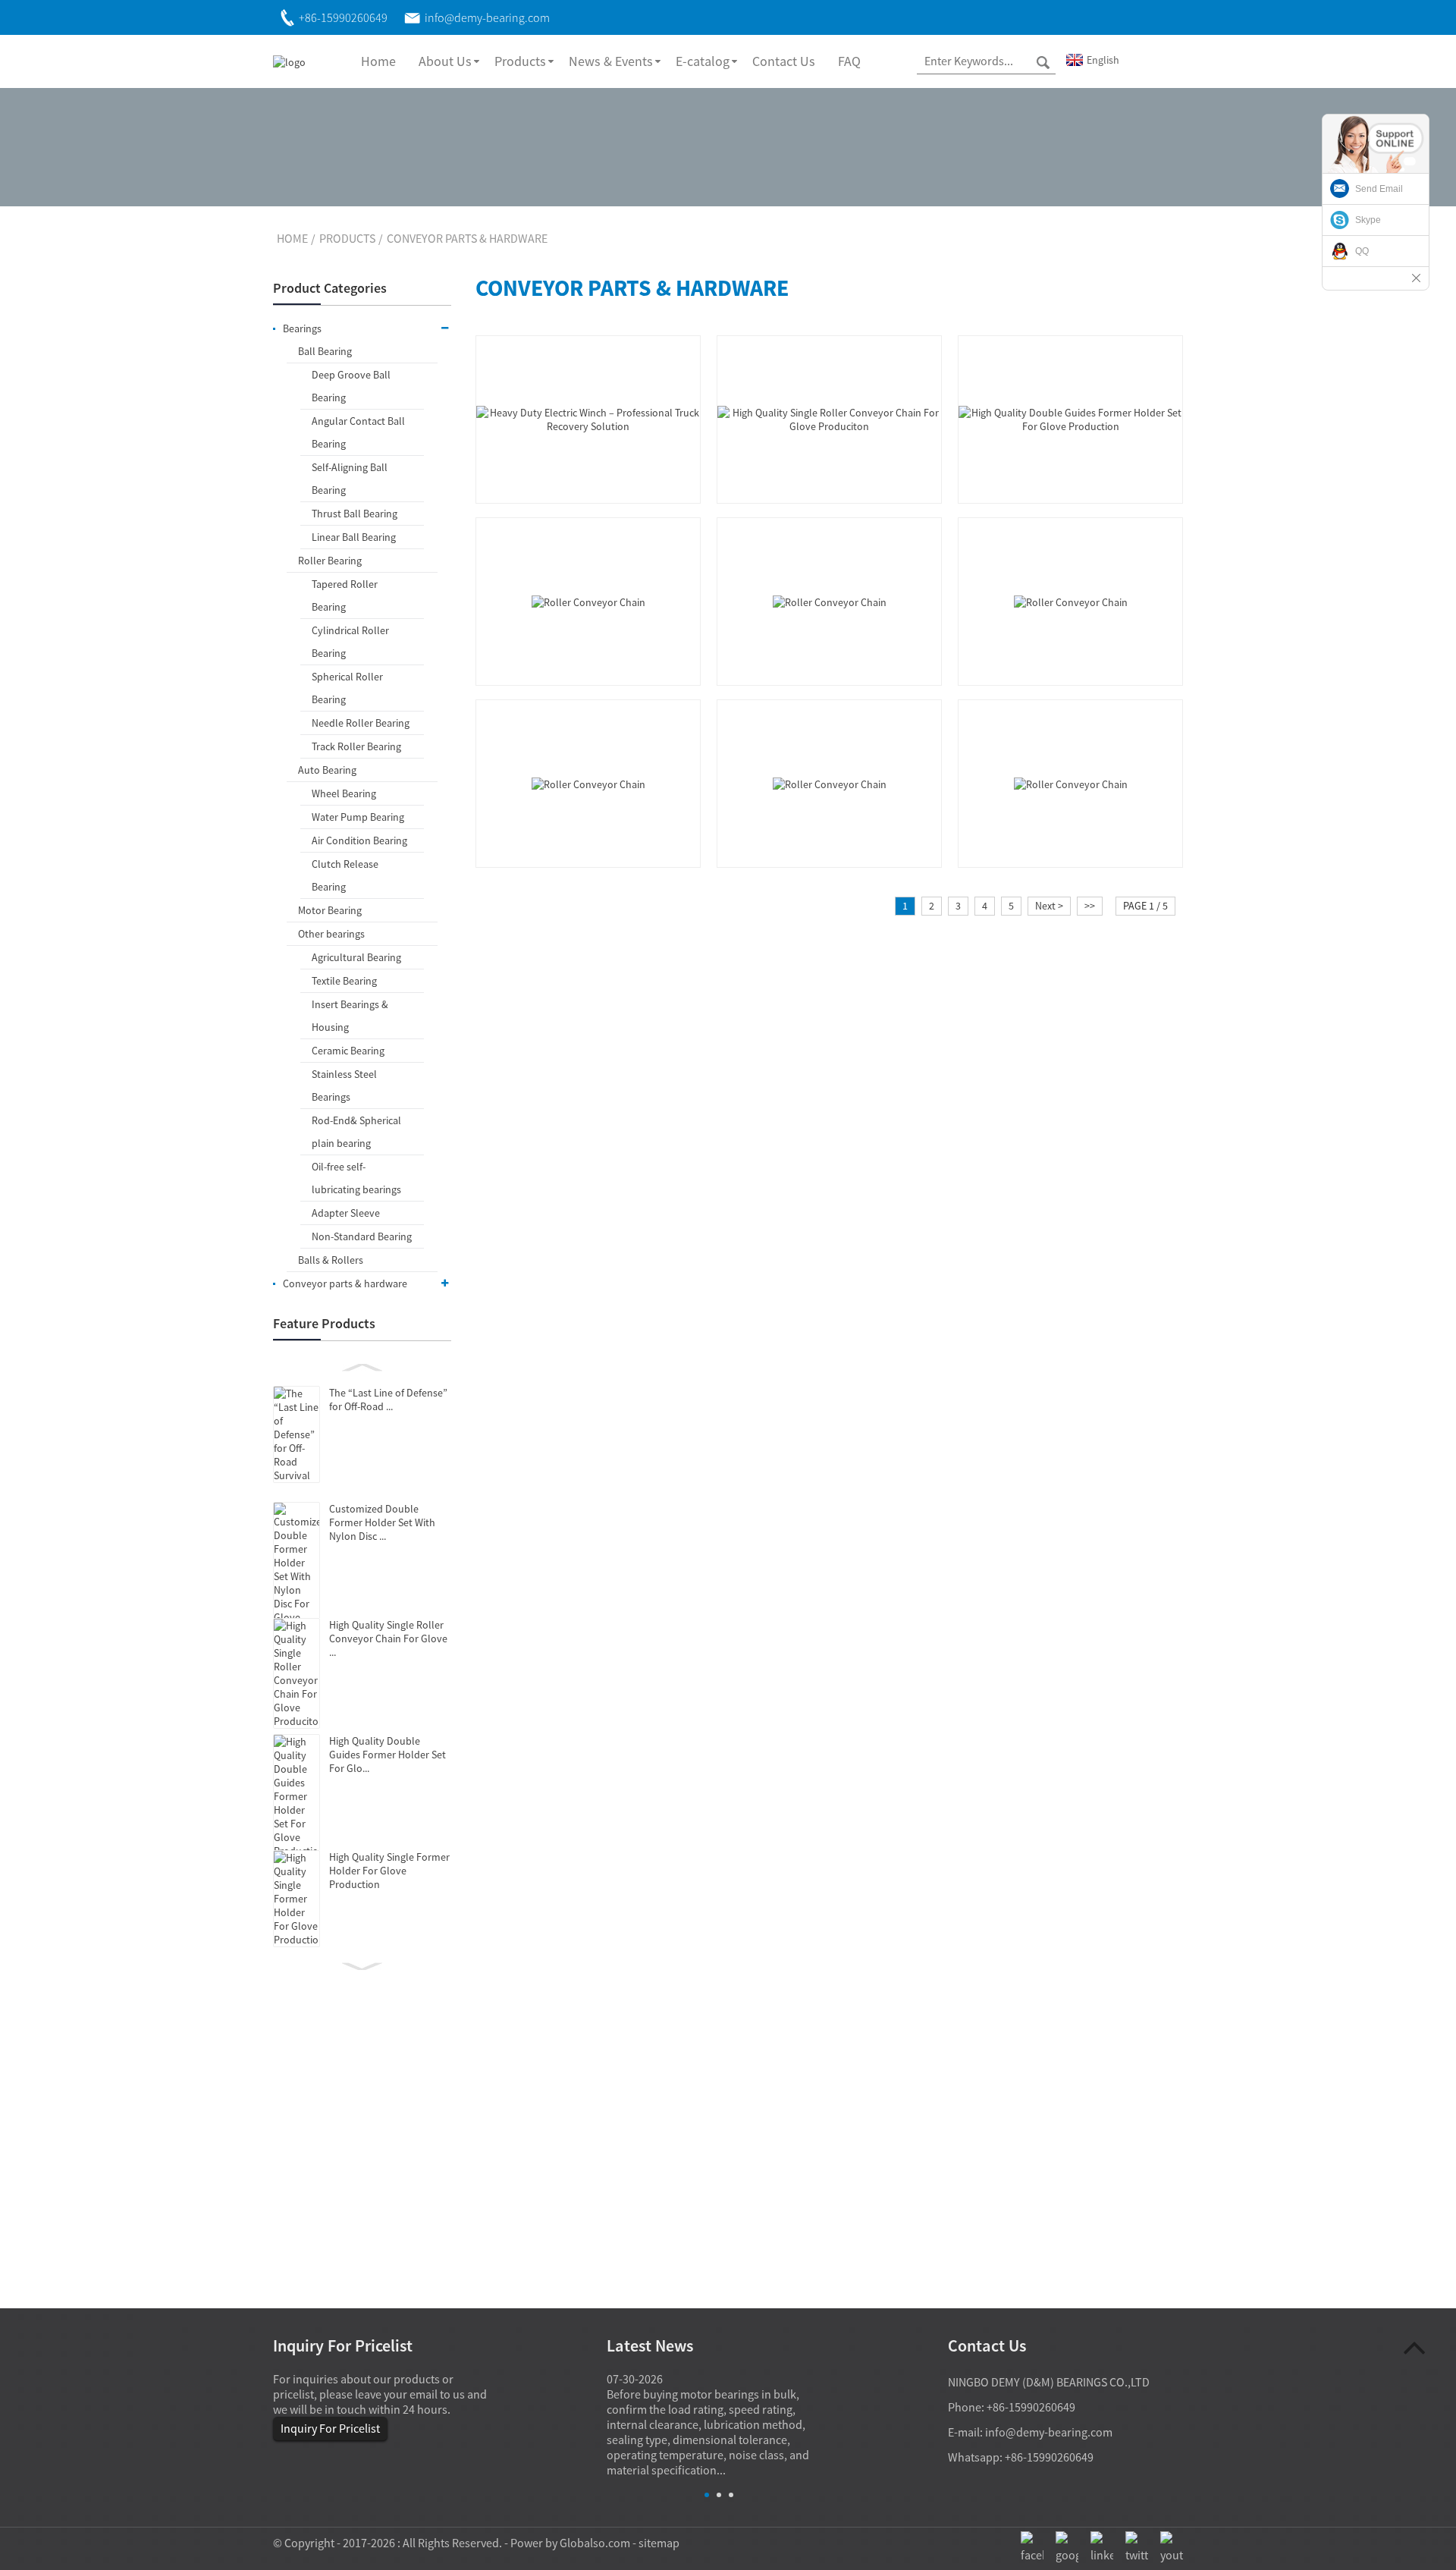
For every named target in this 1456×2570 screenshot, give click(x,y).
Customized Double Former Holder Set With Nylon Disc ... (382, 1522)
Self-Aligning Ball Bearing (350, 479)
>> (1090, 906)
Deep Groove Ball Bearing (351, 386)
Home (378, 61)
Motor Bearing (330, 910)
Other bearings (331, 934)
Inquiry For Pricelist (330, 2428)
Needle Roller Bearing (361, 723)
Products (520, 61)
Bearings (302, 328)
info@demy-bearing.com (1049, 2432)
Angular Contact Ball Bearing (358, 432)
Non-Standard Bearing (362, 1236)
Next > (1049, 906)
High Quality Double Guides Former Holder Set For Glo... (388, 1755)
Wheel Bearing (344, 793)
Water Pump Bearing (358, 817)
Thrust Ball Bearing (355, 514)
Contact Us (784, 61)
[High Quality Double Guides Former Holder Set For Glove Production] (1070, 418)
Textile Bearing (344, 981)
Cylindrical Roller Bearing (350, 642)
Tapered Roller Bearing (345, 595)
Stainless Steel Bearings (344, 1085)
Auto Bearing (327, 770)
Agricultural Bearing (356, 957)
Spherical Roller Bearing (347, 688)
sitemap (659, 2543)
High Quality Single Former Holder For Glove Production (389, 1871)
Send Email (1379, 189)
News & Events (611, 61)
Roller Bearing (330, 561)
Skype (1368, 220)
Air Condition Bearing (359, 840)
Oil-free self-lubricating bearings (356, 1178)
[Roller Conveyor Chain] (588, 601)
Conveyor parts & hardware (467, 238)
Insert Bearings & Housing (350, 1016)
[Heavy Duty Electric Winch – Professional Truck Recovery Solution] (588, 418)
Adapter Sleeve (346, 1213)
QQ (1362, 251)
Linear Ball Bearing (354, 537)
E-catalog (703, 61)
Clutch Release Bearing (345, 875)
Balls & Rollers (331, 1260)
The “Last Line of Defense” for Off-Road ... (388, 1400)
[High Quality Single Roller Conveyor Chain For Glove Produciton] (829, 418)
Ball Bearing (325, 351)
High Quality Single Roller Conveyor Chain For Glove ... (388, 1638)
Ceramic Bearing (348, 1051)
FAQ (849, 61)
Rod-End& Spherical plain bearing (356, 1132)
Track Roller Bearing (356, 746)
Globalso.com (595, 2543)
